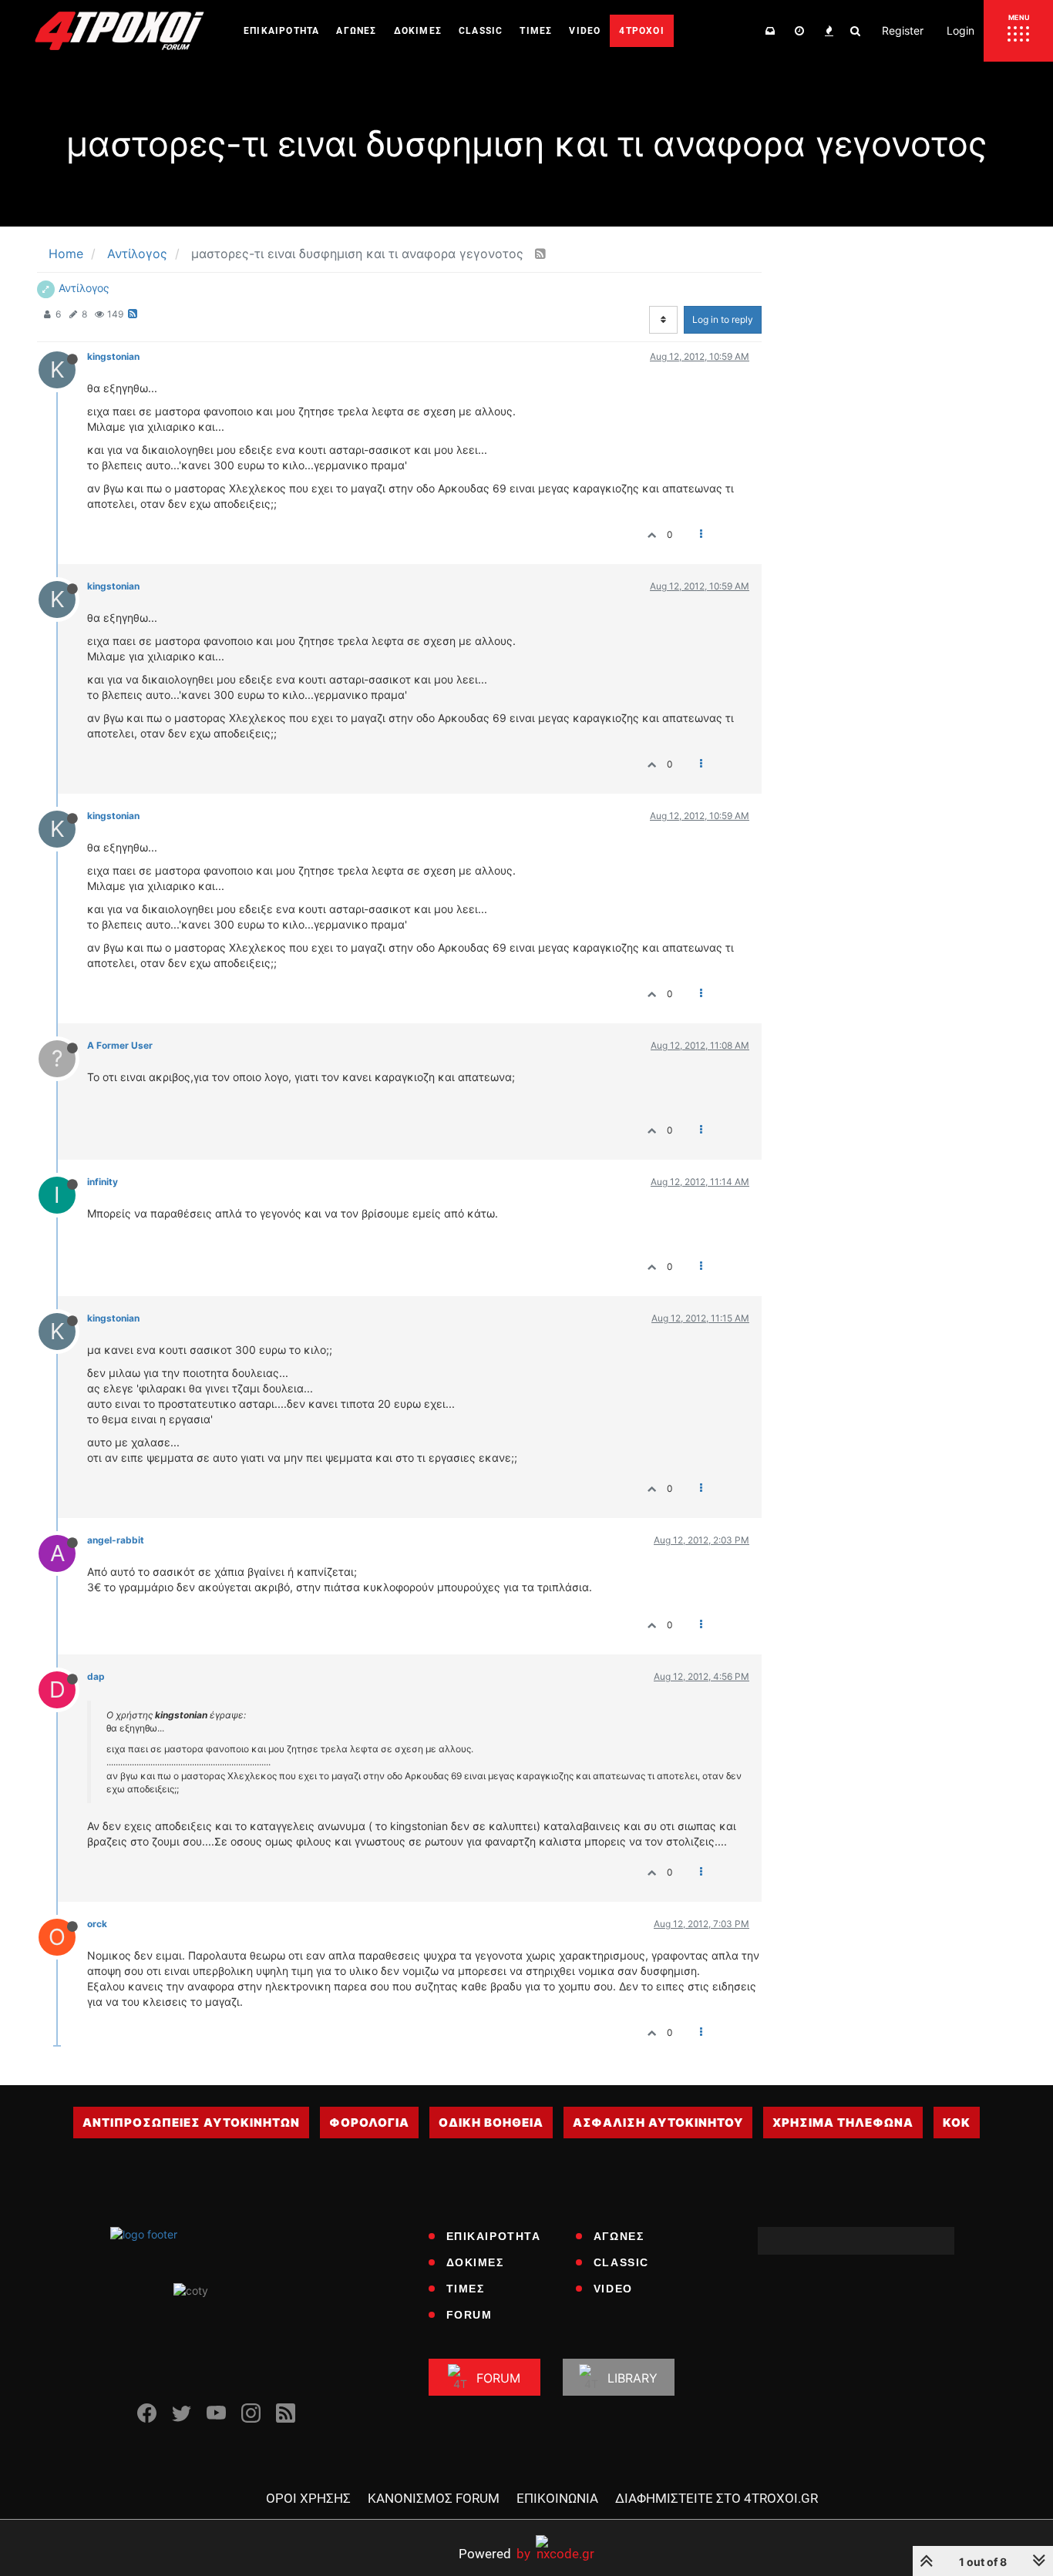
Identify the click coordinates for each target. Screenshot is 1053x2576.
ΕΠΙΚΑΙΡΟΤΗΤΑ (494, 2236)
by (495, 2553)
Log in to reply (723, 319)
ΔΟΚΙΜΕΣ (475, 2262)
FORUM (469, 2315)
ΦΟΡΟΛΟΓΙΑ (369, 2123)
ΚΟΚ (957, 2123)
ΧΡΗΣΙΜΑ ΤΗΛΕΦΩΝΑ (843, 2123)
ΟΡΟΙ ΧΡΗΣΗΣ (308, 2498)
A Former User (120, 1045)
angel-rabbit (116, 1540)
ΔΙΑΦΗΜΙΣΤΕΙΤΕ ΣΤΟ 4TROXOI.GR (717, 2498)
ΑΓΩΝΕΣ (619, 2236)
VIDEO (613, 2289)
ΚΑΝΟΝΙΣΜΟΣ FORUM (434, 2498)
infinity (103, 1182)
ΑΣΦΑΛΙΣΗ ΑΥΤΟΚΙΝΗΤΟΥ (658, 2123)
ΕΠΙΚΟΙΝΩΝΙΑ (557, 2498)
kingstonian (113, 356)
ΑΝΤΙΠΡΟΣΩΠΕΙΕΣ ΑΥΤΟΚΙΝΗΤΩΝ (191, 2123)
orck (97, 1924)
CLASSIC (621, 2262)
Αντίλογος (84, 288)
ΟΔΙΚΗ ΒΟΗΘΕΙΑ (491, 2123)
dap (96, 1676)
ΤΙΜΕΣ (466, 2289)
